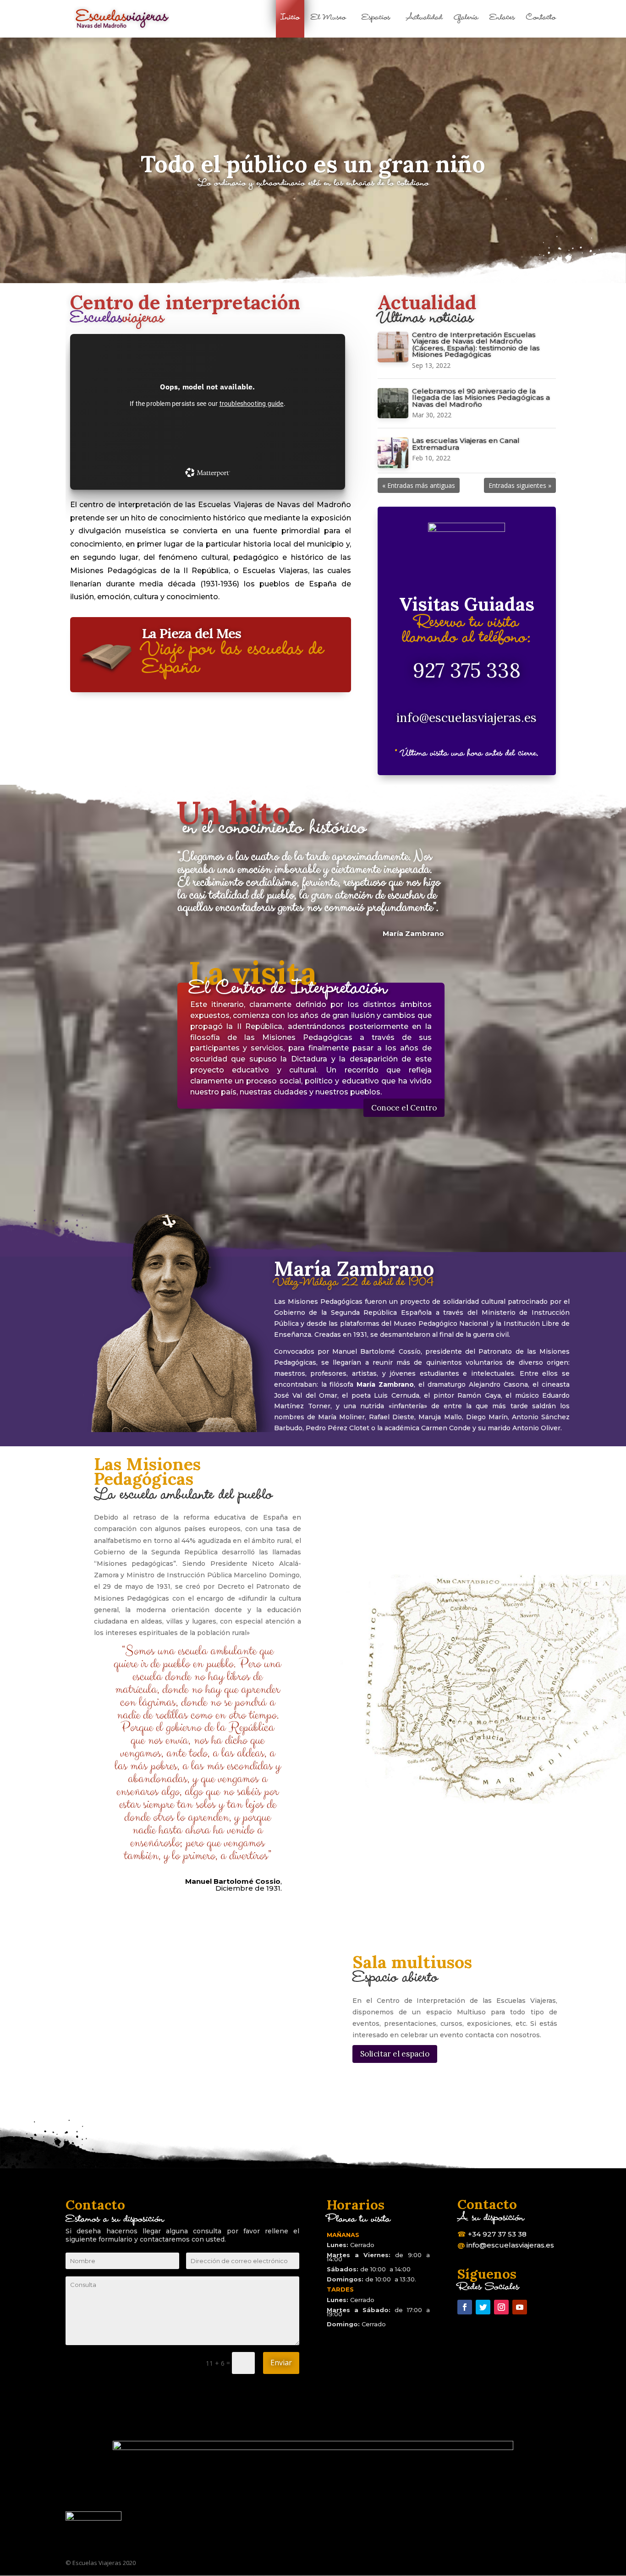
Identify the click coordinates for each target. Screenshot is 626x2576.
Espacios (376, 20)
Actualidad (424, 20)
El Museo (328, 20)
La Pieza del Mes (192, 633)
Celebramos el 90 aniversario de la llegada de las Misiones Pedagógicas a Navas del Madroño (481, 398)
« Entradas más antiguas (419, 485)
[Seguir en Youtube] (520, 2307)
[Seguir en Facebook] (465, 2307)
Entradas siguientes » (520, 485)
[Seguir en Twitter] (483, 2307)
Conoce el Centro (404, 1108)
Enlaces (502, 20)
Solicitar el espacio (395, 2054)
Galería (466, 20)
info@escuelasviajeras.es (467, 717)
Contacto (541, 20)
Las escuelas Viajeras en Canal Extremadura (466, 444)
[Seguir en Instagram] (501, 2307)
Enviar (281, 2363)
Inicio (290, 19)
